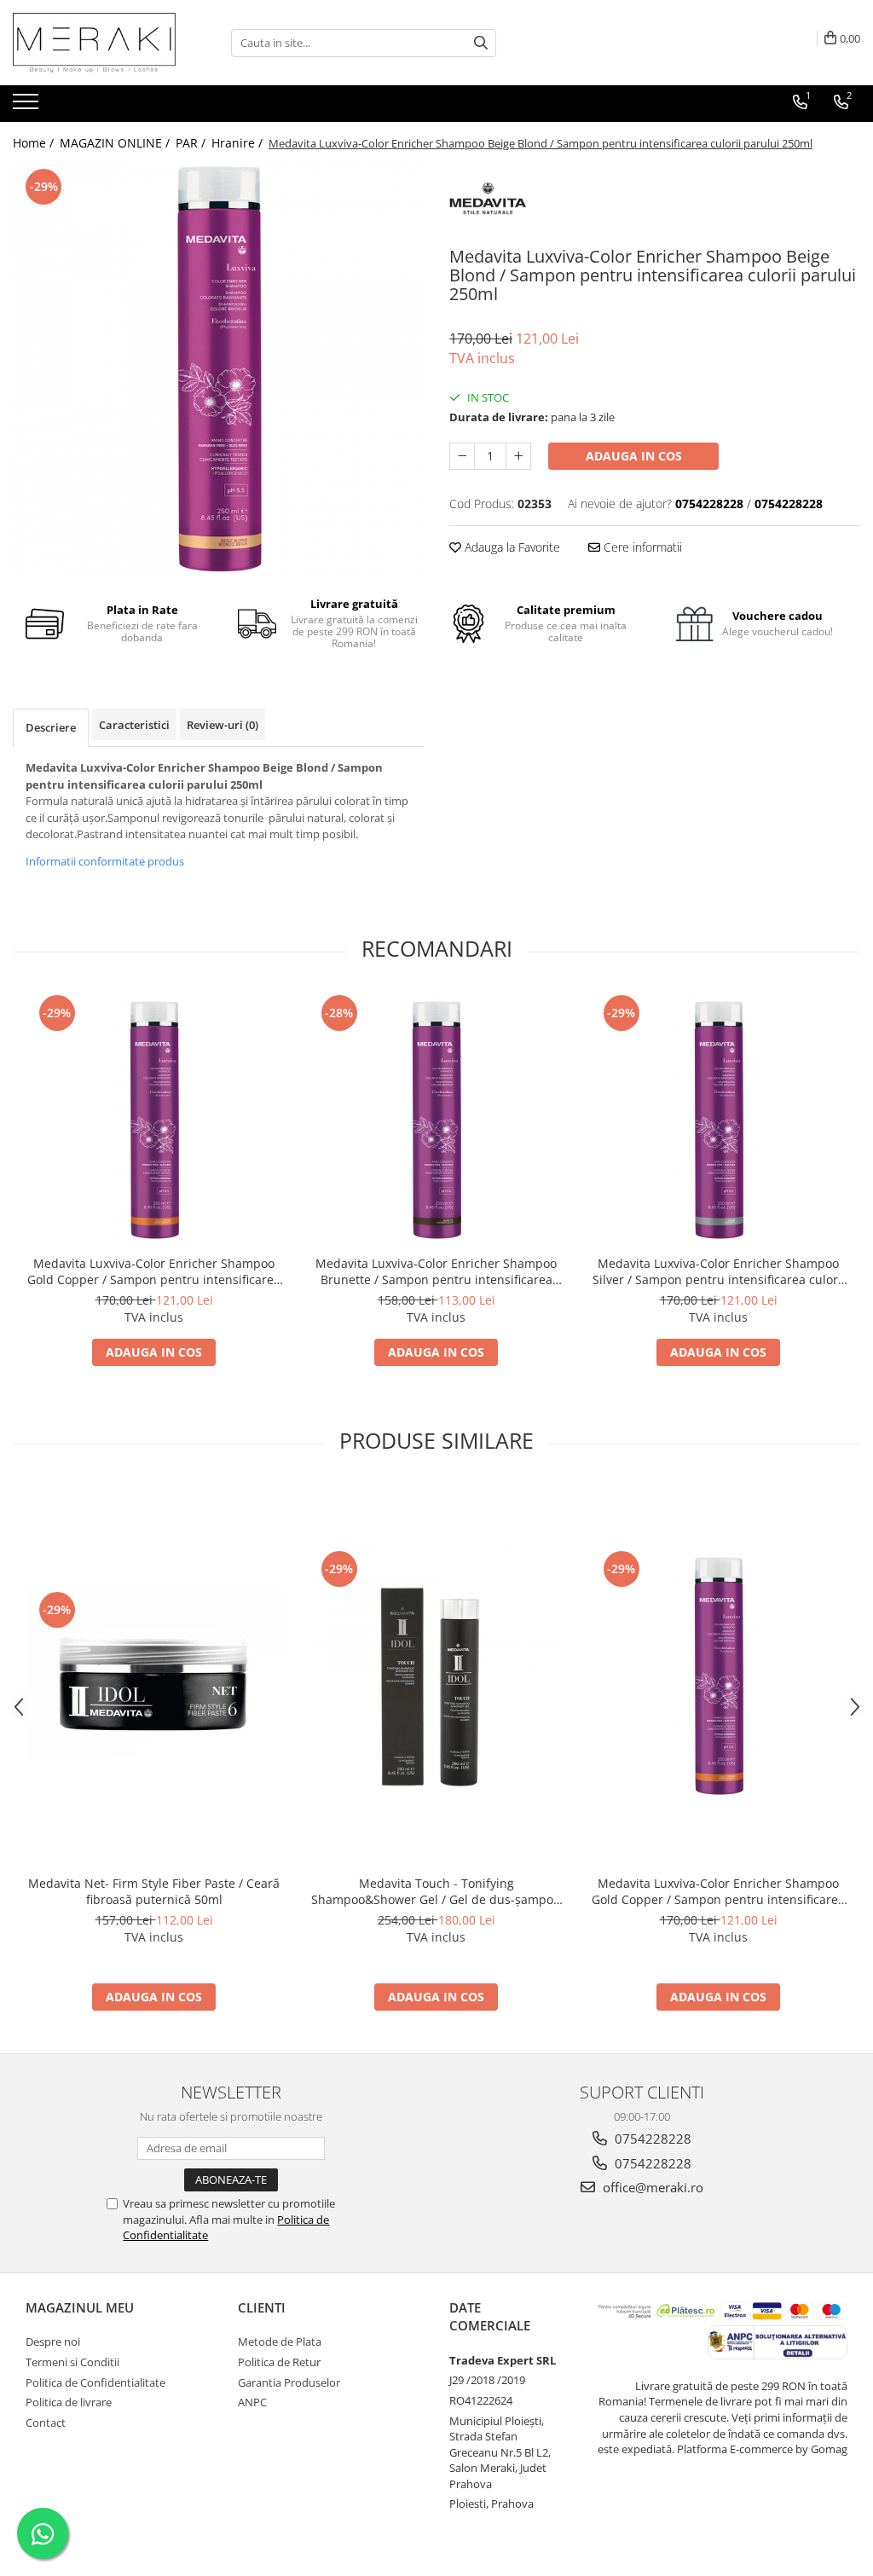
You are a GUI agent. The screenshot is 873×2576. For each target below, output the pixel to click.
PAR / (192, 143)
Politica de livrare (69, 2402)
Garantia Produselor (289, 2382)
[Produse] (28, 107)
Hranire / (239, 143)
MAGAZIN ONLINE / (116, 143)
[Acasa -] (98, 43)
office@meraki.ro (651, 2187)
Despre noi (53, 2342)
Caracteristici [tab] (134, 725)
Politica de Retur (279, 2362)
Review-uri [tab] (223, 725)
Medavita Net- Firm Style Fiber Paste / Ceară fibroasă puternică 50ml (154, 1891)
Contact (46, 2423)
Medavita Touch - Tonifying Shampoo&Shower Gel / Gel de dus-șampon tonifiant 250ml (436, 1891)
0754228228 (651, 2139)
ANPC (252, 2402)
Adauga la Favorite (511, 547)
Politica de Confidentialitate (95, 2382)
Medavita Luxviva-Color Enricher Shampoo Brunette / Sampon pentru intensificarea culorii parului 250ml (436, 1271)
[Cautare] (481, 43)
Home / (35, 143)
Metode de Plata (280, 2342)
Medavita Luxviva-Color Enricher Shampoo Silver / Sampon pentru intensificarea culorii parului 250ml (719, 1271)
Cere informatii (641, 547)
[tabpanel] (218, 370)
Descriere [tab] (51, 727)
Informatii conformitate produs (105, 861)
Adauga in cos (634, 456)
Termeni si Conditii (72, 2362)
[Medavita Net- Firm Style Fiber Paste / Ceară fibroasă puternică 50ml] (154, 1674)
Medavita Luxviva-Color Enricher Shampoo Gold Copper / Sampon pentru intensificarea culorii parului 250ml (154, 1271)
